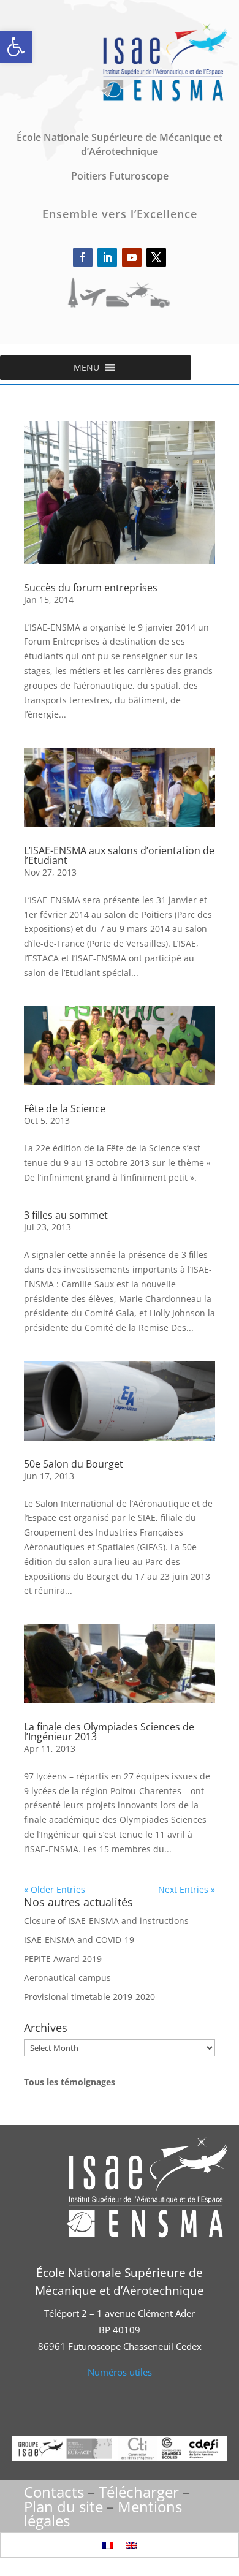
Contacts (54, 2492)
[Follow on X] (156, 257)
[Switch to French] (108, 2545)
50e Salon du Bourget (74, 1464)
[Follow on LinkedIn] (107, 257)
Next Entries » (187, 1889)
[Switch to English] (131, 2545)
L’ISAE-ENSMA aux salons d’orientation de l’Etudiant (119, 855)
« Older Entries (55, 1889)
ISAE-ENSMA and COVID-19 (79, 1940)
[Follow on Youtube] (132, 257)
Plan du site (63, 2506)
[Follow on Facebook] (83, 257)
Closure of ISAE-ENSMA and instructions (106, 1921)
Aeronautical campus (67, 1978)
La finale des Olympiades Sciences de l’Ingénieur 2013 (109, 1732)
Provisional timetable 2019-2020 (89, 1997)
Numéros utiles (120, 2372)
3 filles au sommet (66, 1215)
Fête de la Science (65, 1108)
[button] (16, 47)
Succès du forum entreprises (91, 588)
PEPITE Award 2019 (63, 1959)
